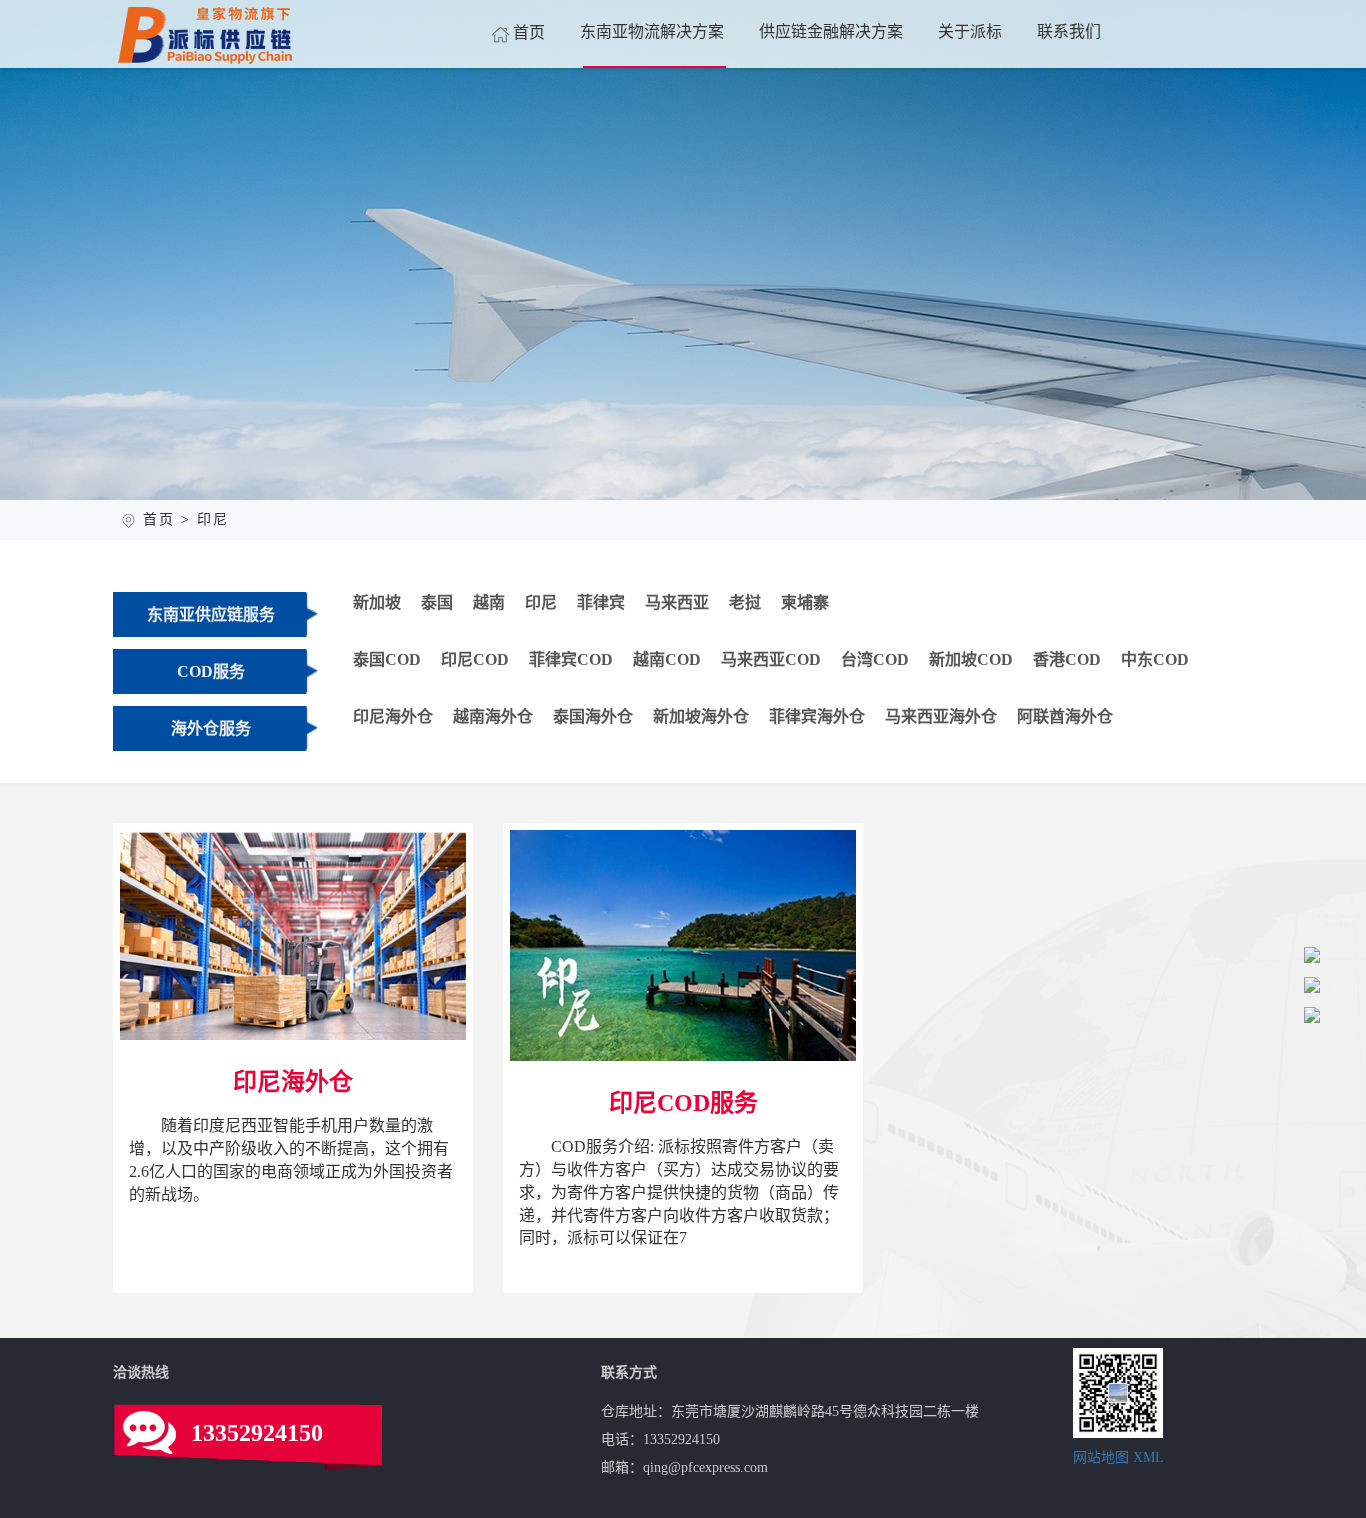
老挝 (745, 602)
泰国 (437, 602)
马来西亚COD (771, 659)
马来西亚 (677, 602)
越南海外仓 (493, 716)
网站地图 (1101, 1457)
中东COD (1155, 659)
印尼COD (475, 659)
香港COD (1067, 659)
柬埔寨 (805, 602)
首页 (529, 32)
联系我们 (1069, 31)
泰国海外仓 (593, 716)
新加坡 (377, 602)
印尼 (541, 602)
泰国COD (387, 659)
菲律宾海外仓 (817, 716)
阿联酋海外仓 (1065, 716)
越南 (489, 602)
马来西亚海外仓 (941, 716)
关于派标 (970, 31)
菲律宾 (601, 602)
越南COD (667, 659)
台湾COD (875, 659)
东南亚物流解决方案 (652, 31)
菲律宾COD (571, 659)
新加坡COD (971, 659)
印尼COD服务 (687, 1058)
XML (1148, 1457)
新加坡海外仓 (701, 716)
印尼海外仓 (393, 716)
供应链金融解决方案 (831, 31)
